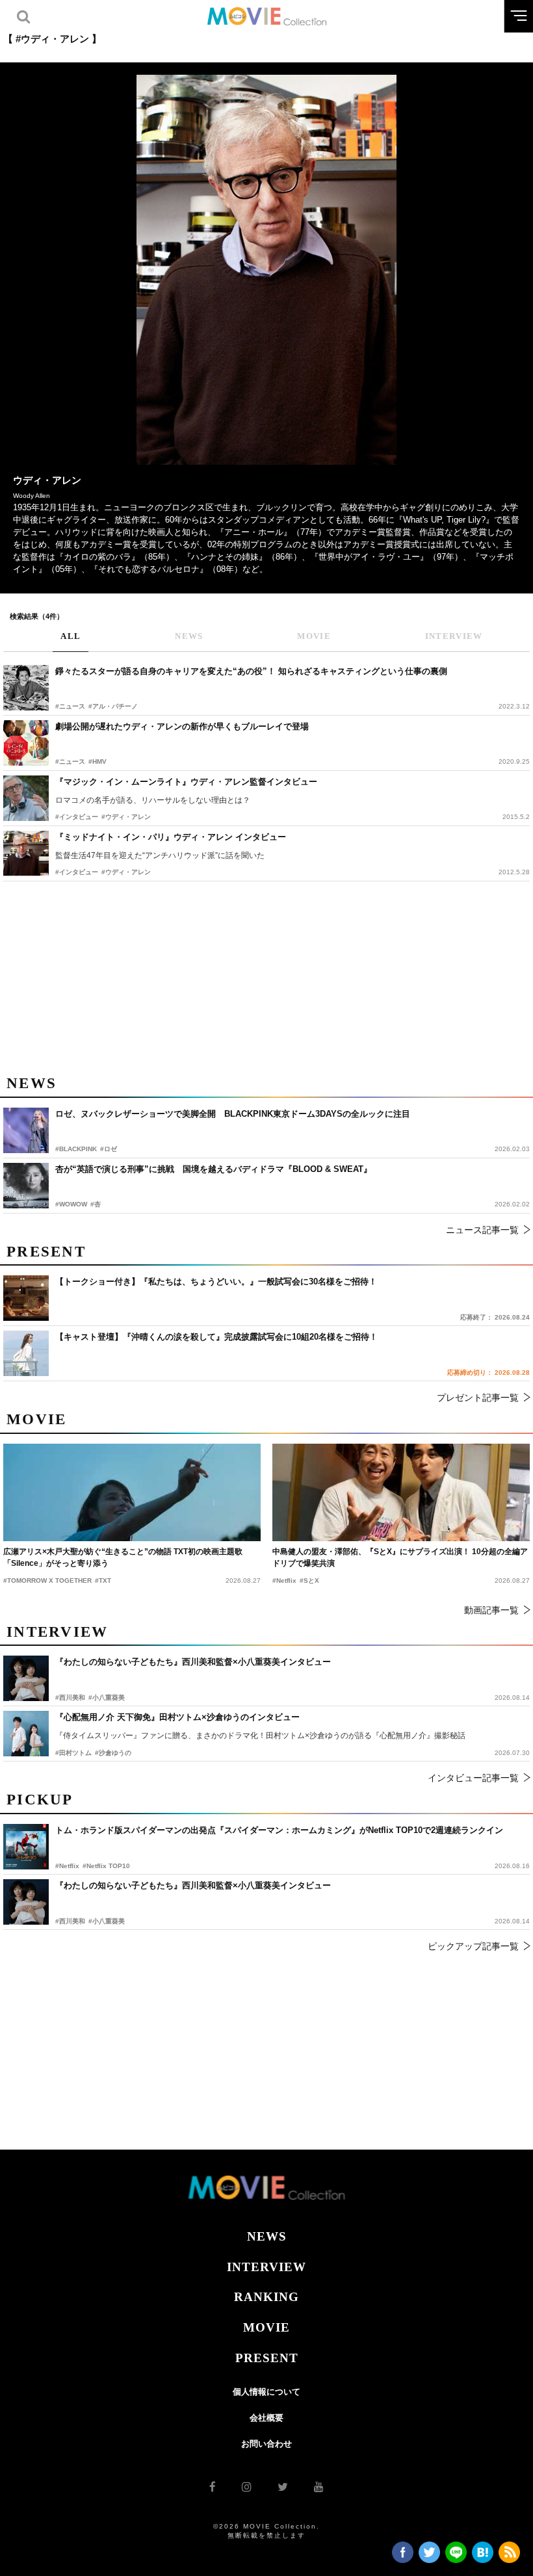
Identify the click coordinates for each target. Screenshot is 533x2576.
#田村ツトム (73, 1753)
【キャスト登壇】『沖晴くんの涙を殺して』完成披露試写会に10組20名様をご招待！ (216, 1337)
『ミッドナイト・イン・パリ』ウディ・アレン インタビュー (171, 837)
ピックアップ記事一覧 (473, 1946)
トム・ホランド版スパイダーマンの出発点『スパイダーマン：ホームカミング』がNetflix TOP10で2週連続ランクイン (279, 1830)
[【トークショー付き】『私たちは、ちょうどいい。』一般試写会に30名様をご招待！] (26, 1298)
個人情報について (266, 2392)
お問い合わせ (266, 2444)
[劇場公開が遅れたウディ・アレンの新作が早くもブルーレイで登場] (26, 743)
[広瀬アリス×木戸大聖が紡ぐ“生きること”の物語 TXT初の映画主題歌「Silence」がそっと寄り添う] (132, 1492)
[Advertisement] (266, 976)
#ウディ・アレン (126, 817)
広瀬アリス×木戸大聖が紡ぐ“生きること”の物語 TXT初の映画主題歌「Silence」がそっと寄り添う (123, 1557)
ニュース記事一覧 (482, 1230)
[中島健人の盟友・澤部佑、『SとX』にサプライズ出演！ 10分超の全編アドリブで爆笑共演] (401, 1492)
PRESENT (267, 2358)
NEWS (267, 2236)
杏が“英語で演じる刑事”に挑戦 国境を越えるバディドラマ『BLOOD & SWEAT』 (214, 1169)
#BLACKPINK (76, 1149)
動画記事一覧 (491, 1610)
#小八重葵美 (107, 1921)
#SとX (309, 1581)
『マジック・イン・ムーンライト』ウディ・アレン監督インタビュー (186, 782)
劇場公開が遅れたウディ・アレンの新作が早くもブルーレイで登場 (182, 726)
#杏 (96, 1204)
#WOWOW (71, 1204)
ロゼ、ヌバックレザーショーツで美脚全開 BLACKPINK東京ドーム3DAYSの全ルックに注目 (233, 1114)
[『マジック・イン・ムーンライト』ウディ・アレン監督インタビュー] (26, 798)
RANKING (266, 2297)
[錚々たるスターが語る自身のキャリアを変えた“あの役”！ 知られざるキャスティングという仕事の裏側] (26, 688)
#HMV (97, 761)
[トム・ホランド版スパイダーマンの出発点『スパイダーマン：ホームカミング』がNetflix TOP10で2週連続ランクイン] (26, 1847)
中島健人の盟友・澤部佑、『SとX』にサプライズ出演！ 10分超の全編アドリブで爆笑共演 (400, 1557)
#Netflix (67, 1866)
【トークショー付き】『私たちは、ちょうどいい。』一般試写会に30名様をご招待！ (216, 1281)
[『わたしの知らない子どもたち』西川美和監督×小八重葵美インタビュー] (26, 1902)
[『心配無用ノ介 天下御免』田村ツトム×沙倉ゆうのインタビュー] (26, 1734)
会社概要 (266, 2418)
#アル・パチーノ (113, 706)
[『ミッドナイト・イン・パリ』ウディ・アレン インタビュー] (26, 853)
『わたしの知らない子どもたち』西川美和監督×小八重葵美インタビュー (193, 1885)
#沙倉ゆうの (113, 1753)
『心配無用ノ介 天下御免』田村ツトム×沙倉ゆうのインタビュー (177, 1717)
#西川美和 (70, 1921)
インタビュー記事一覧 (473, 1778)
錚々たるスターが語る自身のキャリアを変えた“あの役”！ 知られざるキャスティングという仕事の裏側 (251, 671)
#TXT (103, 1581)
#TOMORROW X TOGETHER (47, 1581)
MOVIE (266, 2327)
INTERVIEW (266, 2267)
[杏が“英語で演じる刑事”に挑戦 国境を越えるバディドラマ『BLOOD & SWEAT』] (26, 1186)
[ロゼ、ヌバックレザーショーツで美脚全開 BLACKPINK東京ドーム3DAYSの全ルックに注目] (26, 1130)
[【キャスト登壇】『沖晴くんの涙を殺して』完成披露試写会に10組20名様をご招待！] (26, 1353)
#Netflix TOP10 (106, 1866)
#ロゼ (109, 1149)
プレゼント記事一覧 (478, 1398)
